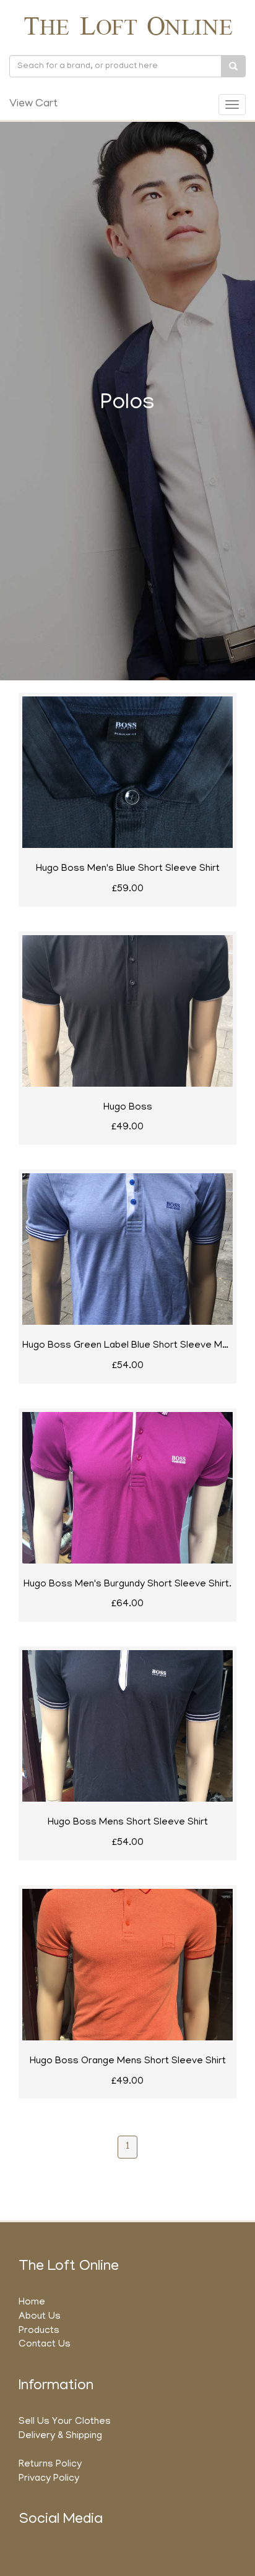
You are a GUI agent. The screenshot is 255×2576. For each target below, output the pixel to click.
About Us (40, 2317)
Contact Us (45, 2345)
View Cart (33, 105)
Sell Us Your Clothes (65, 2422)
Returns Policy (50, 2465)
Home (32, 2303)
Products (39, 2331)
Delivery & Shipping (60, 2436)
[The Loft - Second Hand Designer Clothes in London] (127, 26)
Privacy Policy (49, 2479)
